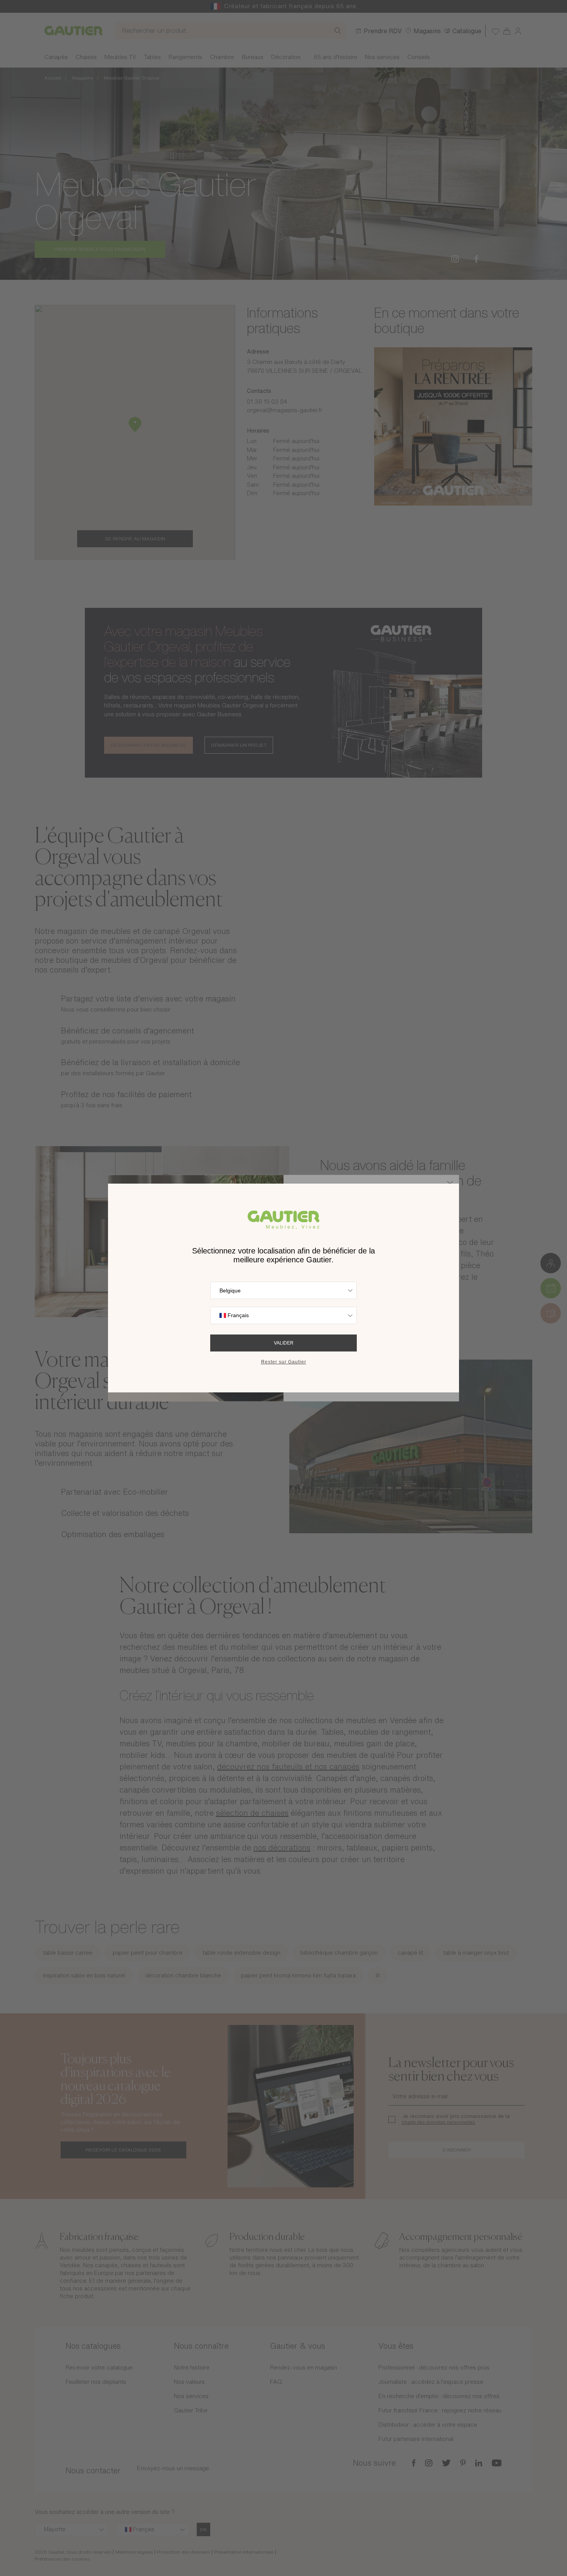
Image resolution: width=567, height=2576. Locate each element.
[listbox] (283, 1290)
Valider (284, 1343)
